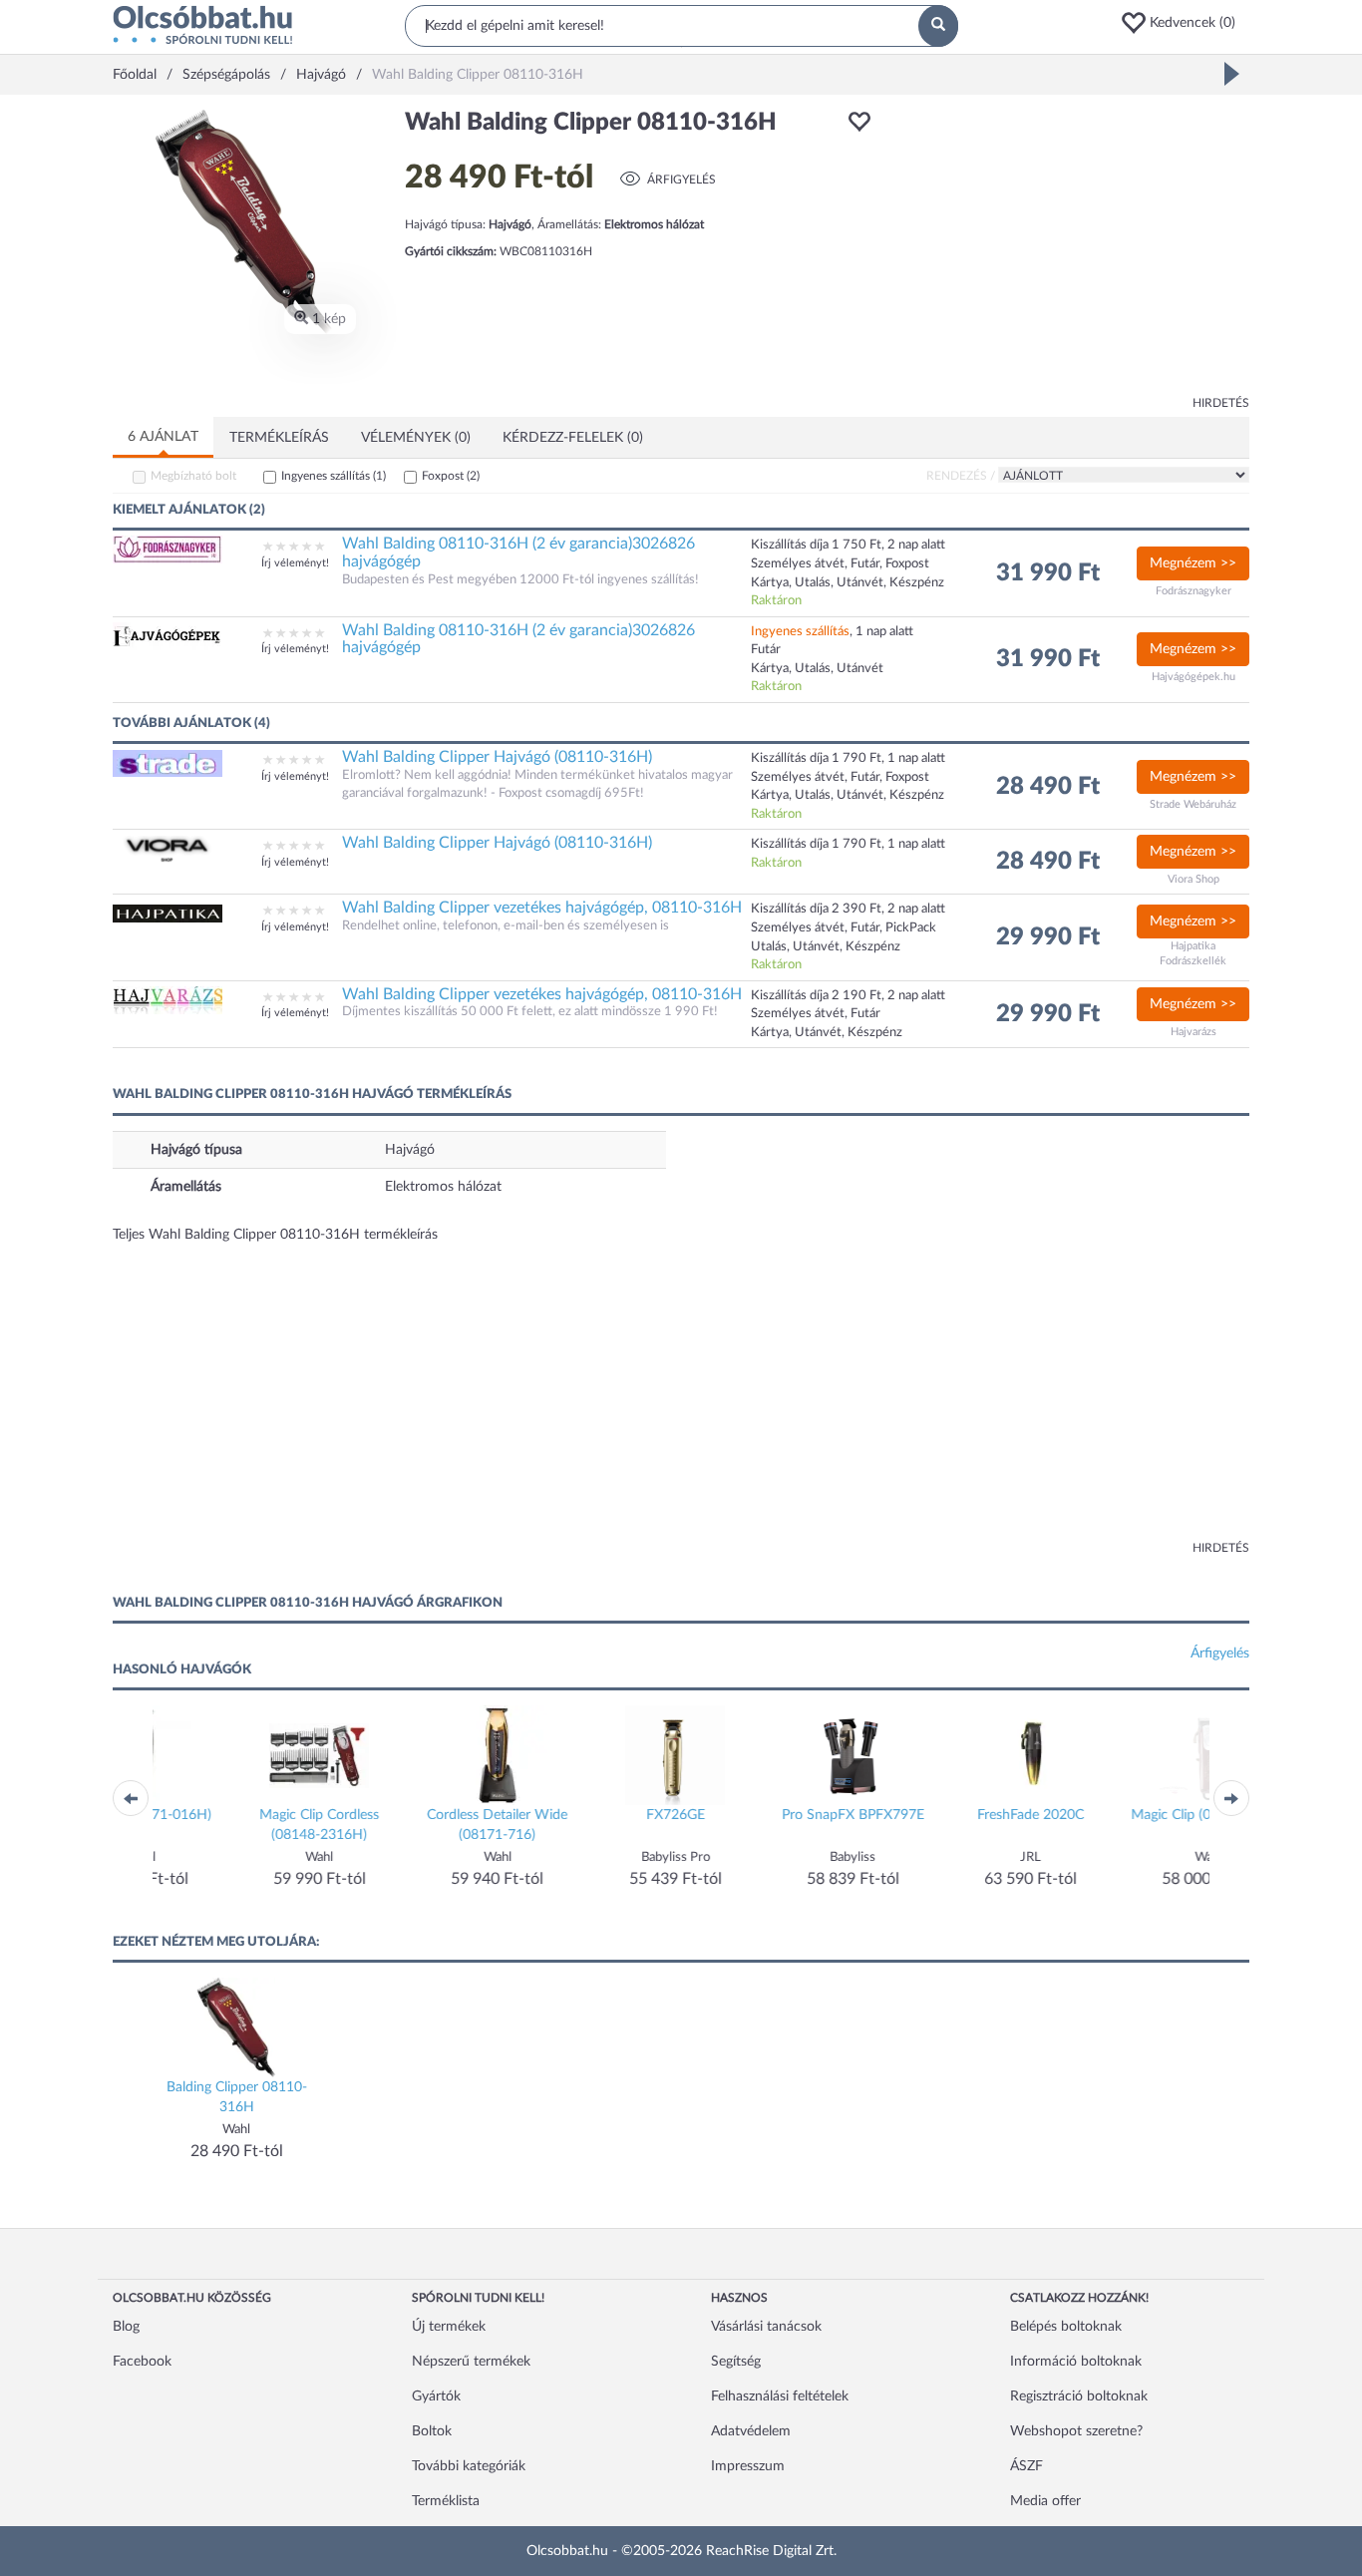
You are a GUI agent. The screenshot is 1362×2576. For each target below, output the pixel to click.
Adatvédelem (751, 2431)
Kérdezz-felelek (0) (573, 438)
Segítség (736, 2362)
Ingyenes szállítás (334, 476)
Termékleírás (279, 438)
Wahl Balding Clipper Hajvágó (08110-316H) (497, 757)
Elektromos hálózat (443, 1187)
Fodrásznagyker (1193, 591)
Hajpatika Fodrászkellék (1193, 954)
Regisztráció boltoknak (1079, 2396)
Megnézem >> (1193, 563)
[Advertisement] (1070, 249)
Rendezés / (961, 476)
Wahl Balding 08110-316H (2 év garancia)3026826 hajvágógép (518, 552)
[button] (1185, 23)
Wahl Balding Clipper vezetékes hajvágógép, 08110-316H (542, 908)
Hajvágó (410, 1150)
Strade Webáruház (1193, 804)
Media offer (1045, 2501)
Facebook (142, 2362)
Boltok (432, 2431)
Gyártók (436, 2396)
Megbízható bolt (193, 476)
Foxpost (451, 476)
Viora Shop (1193, 879)
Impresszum (748, 2466)
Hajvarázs (1193, 1032)
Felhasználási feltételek (780, 2396)
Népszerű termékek (471, 2362)
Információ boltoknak (1076, 2362)
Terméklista (446, 2501)
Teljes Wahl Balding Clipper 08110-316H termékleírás (275, 1235)
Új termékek (449, 2327)
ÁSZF (1026, 2466)
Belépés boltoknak (1066, 2327)
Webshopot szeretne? (1076, 2431)
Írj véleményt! (295, 563)
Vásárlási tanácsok (766, 2327)
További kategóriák (469, 2466)
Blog (126, 2327)
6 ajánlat (163, 437)
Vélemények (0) (416, 438)
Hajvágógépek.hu (1193, 677)
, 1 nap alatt (832, 632)
